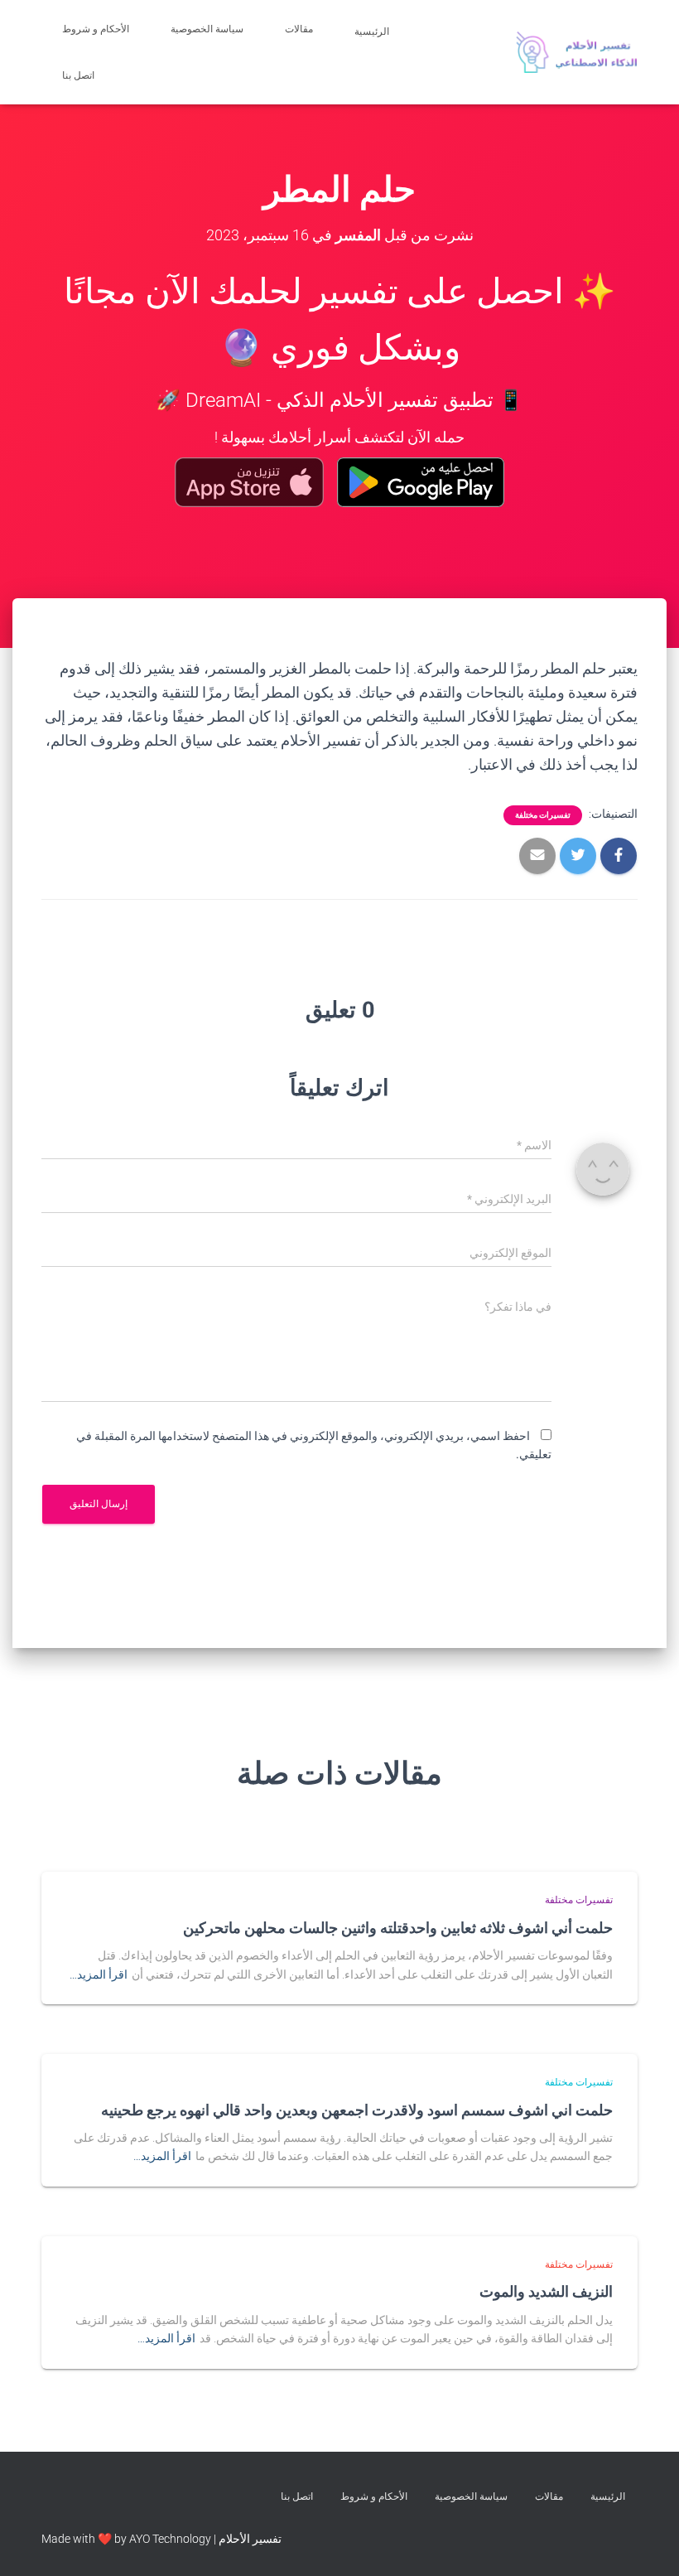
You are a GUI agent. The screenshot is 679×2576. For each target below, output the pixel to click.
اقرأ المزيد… (99, 1974)
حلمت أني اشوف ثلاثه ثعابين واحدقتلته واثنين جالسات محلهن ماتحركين (398, 1927)
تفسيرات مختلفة (543, 815)
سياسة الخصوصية (207, 29)
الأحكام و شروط (96, 29)
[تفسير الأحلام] (577, 52)
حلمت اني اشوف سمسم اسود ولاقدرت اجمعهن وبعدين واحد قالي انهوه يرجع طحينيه (357, 2110)
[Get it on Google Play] (421, 482)
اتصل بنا (79, 75)
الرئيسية (373, 31)
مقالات (299, 29)
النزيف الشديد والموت (546, 2291)
